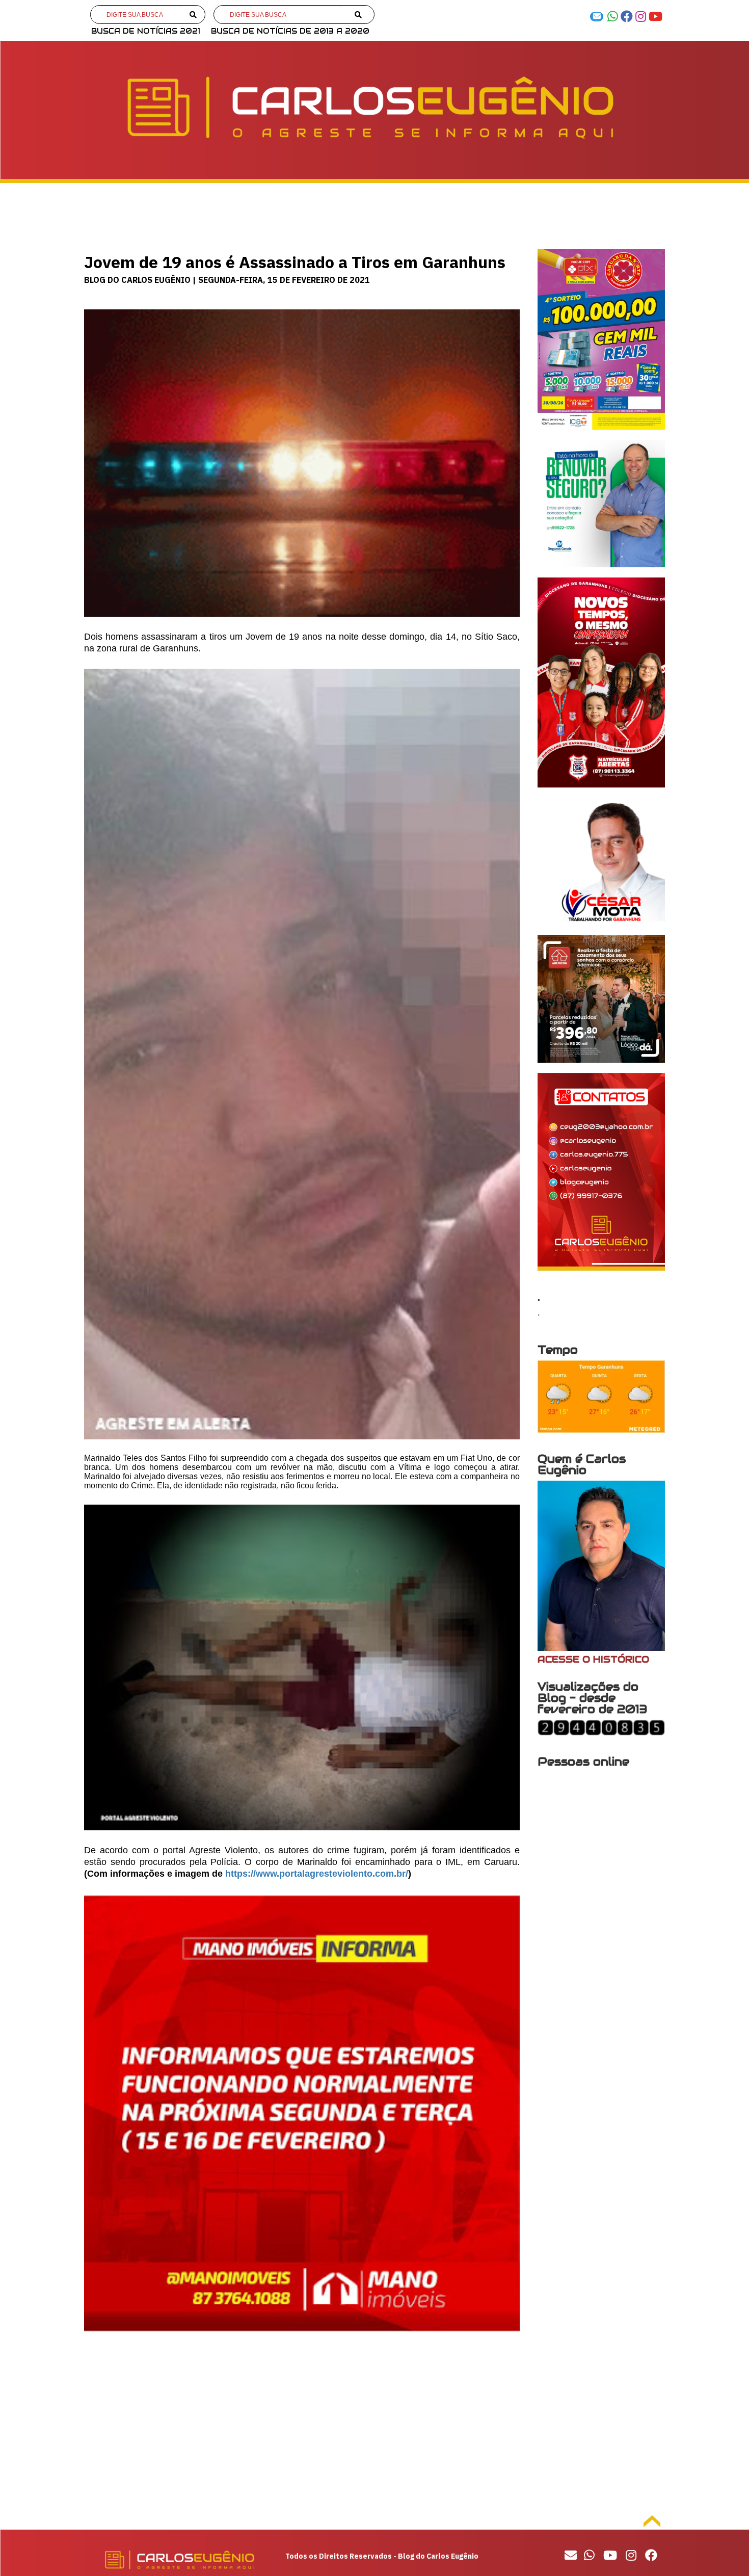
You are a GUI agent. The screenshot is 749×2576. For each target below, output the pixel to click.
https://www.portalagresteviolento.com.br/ (317, 1874)
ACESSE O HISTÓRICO (593, 1659)
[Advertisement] (302, 2429)
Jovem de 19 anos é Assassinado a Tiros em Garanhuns (295, 262)
